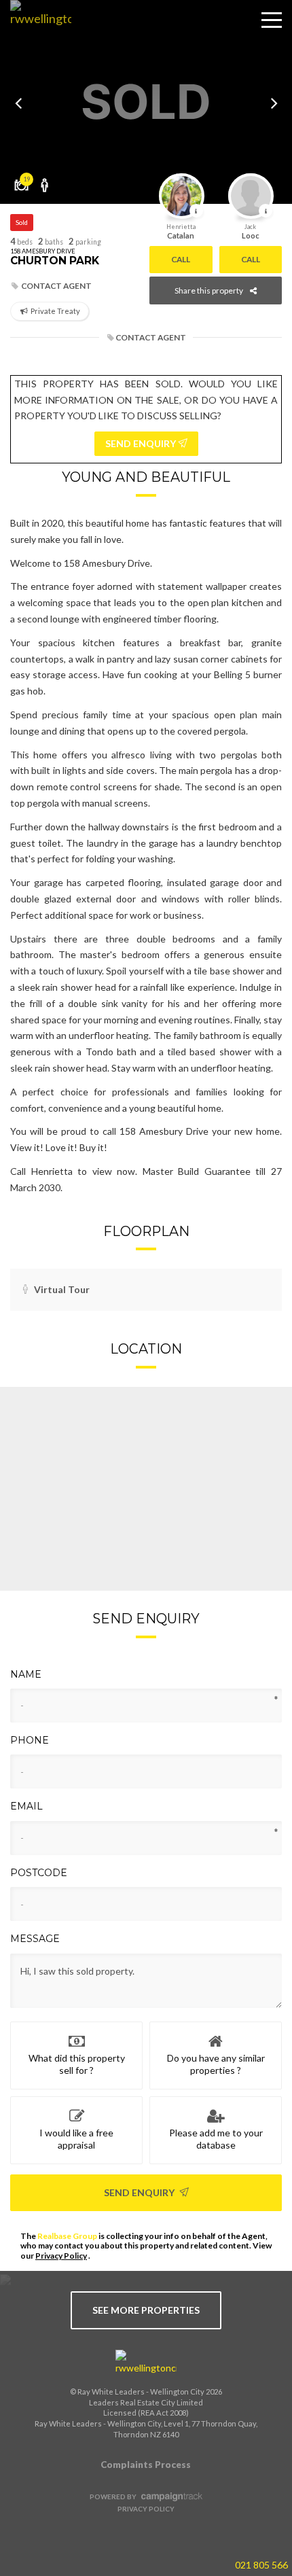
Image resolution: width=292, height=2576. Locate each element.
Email (26, 1806)
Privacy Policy (61, 2256)
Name (26, 1674)
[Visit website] (146, 2363)
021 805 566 (261, 2565)
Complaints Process (146, 2465)
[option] (146, 102)
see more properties (146, 2310)
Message (35, 1939)
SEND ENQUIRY (142, 443)
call (181, 259)
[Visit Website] (36, 31)
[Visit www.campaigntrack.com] (170, 2496)
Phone (30, 1740)
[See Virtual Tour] (45, 180)
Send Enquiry (140, 2192)
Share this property (209, 290)
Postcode (39, 1873)
